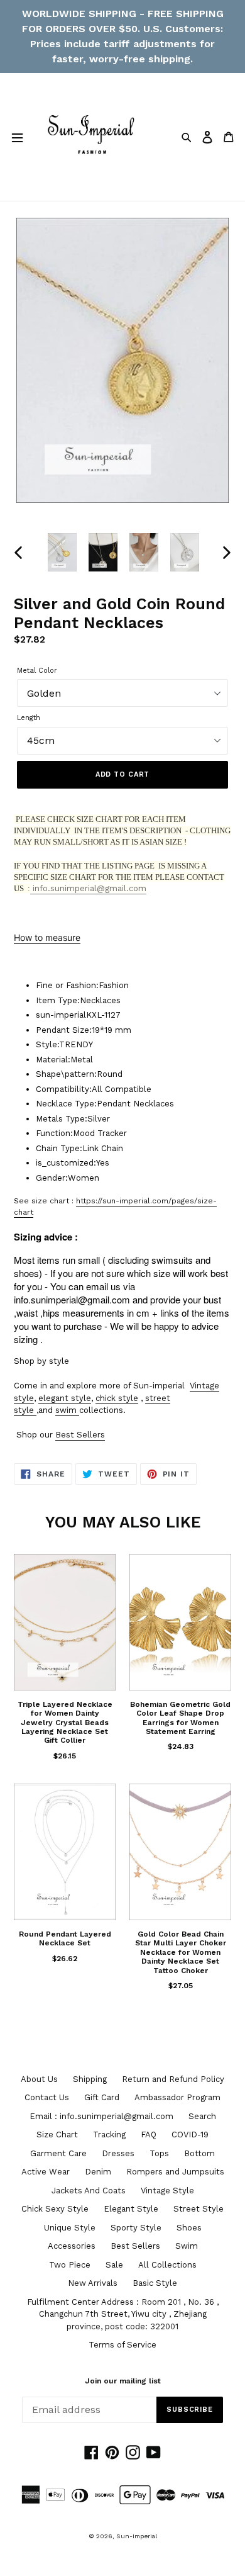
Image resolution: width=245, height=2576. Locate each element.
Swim (187, 2246)
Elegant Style (131, 2209)
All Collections (167, 2265)
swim (66, 1410)
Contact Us (47, 2097)
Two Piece (70, 2265)
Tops (159, 2153)
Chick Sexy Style (55, 2209)
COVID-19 (190, 2134)
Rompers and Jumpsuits (175, 2172)
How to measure (47, 937)
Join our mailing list (123, 2381)
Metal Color (37, 671)
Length (29, 718)
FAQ (149, 2134)
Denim (98, 2172)
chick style (117, 1398)
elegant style (65, 1398)
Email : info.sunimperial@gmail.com (101, 2116)
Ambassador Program (177, 2097)
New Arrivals (93, 2283)
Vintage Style (167, 2191)
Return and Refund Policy (173, 2079)
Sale (114, 2265)
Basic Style (155, 2283)
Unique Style (70, 2228)
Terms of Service (122, 2345)
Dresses (118, 2153)
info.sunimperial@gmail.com (88, 888)
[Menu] (17, 137)
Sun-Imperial (137, 2536)
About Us (39, 2079)
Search (202, 2116)
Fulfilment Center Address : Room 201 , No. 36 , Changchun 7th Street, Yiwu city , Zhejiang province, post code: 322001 (123, 2314)
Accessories (72, 2246)
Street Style (199, 2209)
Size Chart (57, 2134)
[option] (63, 553)
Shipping (90, 2079)
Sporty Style (136, 2228)
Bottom (199, 2153)
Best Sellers (80, 1435)
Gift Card (102, 2097)
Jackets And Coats (89, 2191)
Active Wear (46, 2172)
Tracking (109, 2134)
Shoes (189, 2228)
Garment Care (58, 2153)
